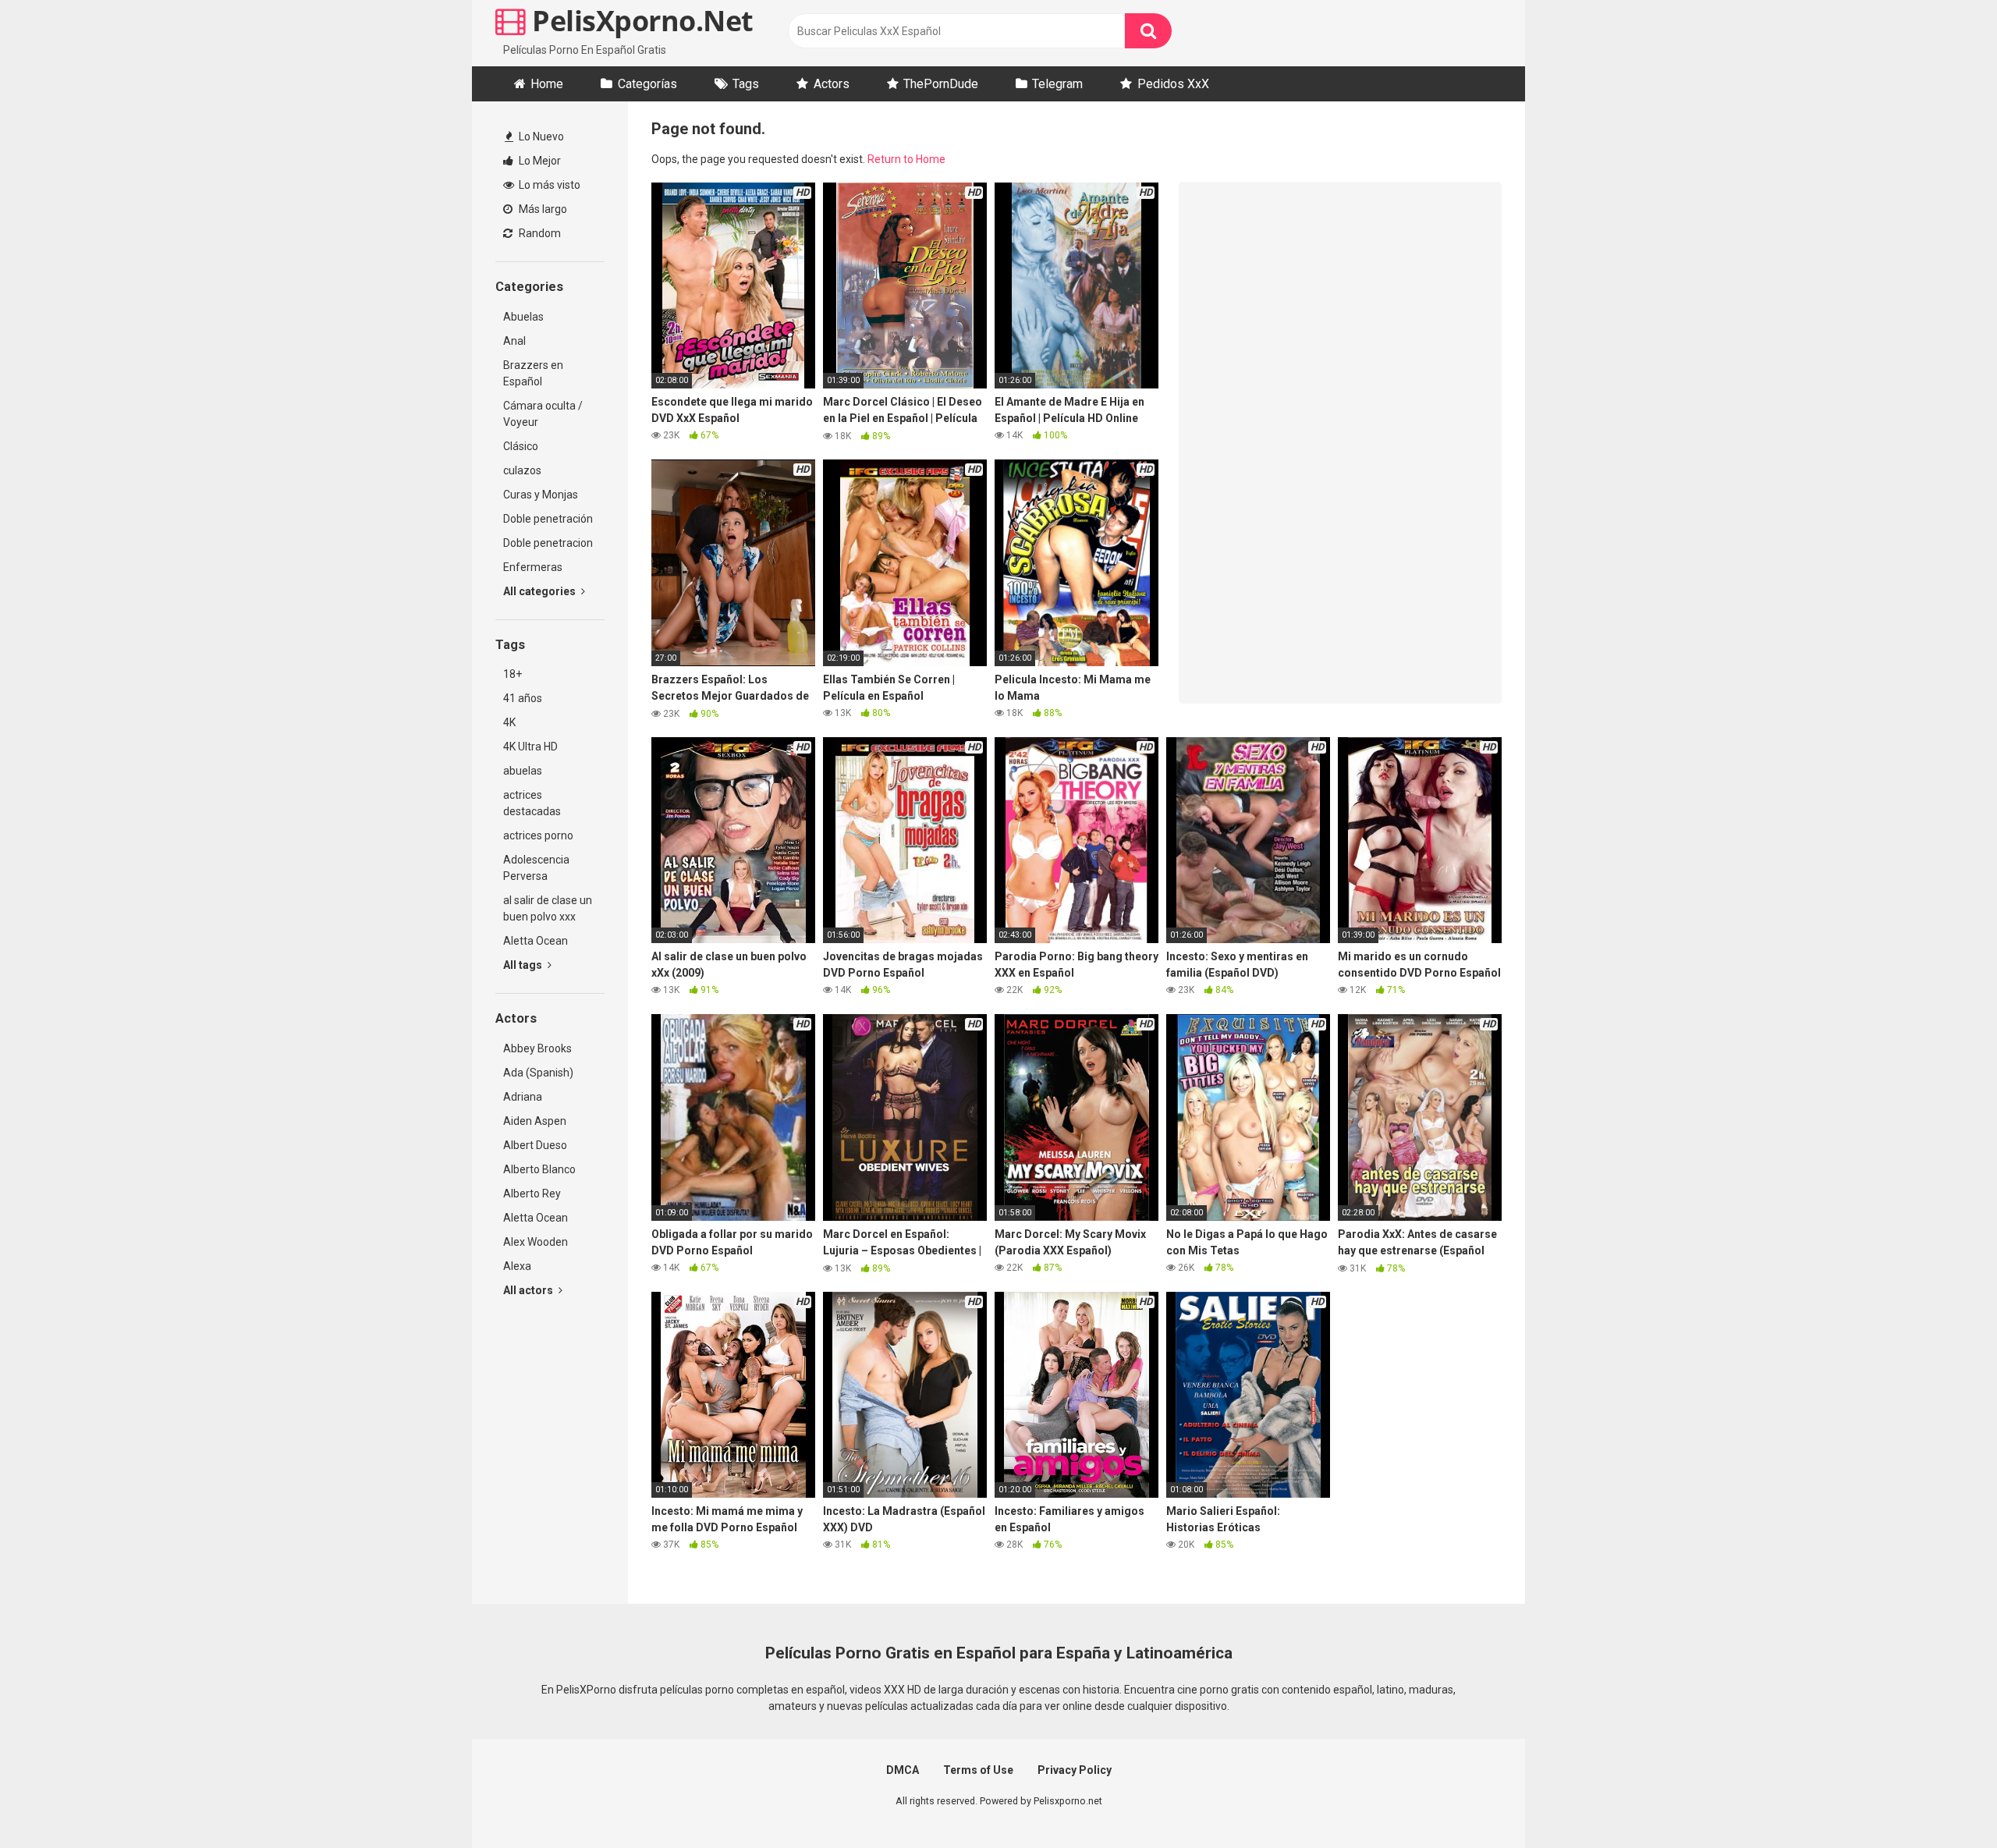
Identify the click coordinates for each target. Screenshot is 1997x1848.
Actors (832, 84)
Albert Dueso (535, 1145)
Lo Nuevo (540, 137)
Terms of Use (978, 1770)
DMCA (903, 1770)
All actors (529, 1290)
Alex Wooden (536, 1242)
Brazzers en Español (533, 373)
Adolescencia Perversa (536, 868)
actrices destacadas (532, 803)
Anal (514, 341)
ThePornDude (941, 84)
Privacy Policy (1075, 1770)
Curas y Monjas (541, 495)
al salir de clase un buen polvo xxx (548, 908)
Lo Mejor (539, 161)
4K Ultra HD (530, 747)
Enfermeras (533, 567)
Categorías (647, 84)
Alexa (517, 1266)
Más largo (542, 209)
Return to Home (906, 159)
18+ (513, 674)
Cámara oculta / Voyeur (543, 414)
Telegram (1057, 84)
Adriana (523, 1097)
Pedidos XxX (1173, 84)
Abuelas (523, 317)
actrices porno (538, 835)
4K (509, 722)
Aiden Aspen (535, 1121)
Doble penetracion (548, 543)
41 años (523, 698)
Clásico (521, 446)
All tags (524, 965)
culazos (522, 470)
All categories (541, 591)
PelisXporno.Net (640, 21)
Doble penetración (548, 519)
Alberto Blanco (539, 1169)
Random (539, 233)
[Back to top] (1945, 1801)
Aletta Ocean (536, 941)
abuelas (523, 771)
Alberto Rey (532, 1194)
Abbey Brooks (537, 1048)
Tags (746, 84)
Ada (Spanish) (538, 1073)
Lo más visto (548, 185)
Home (547, 84)
